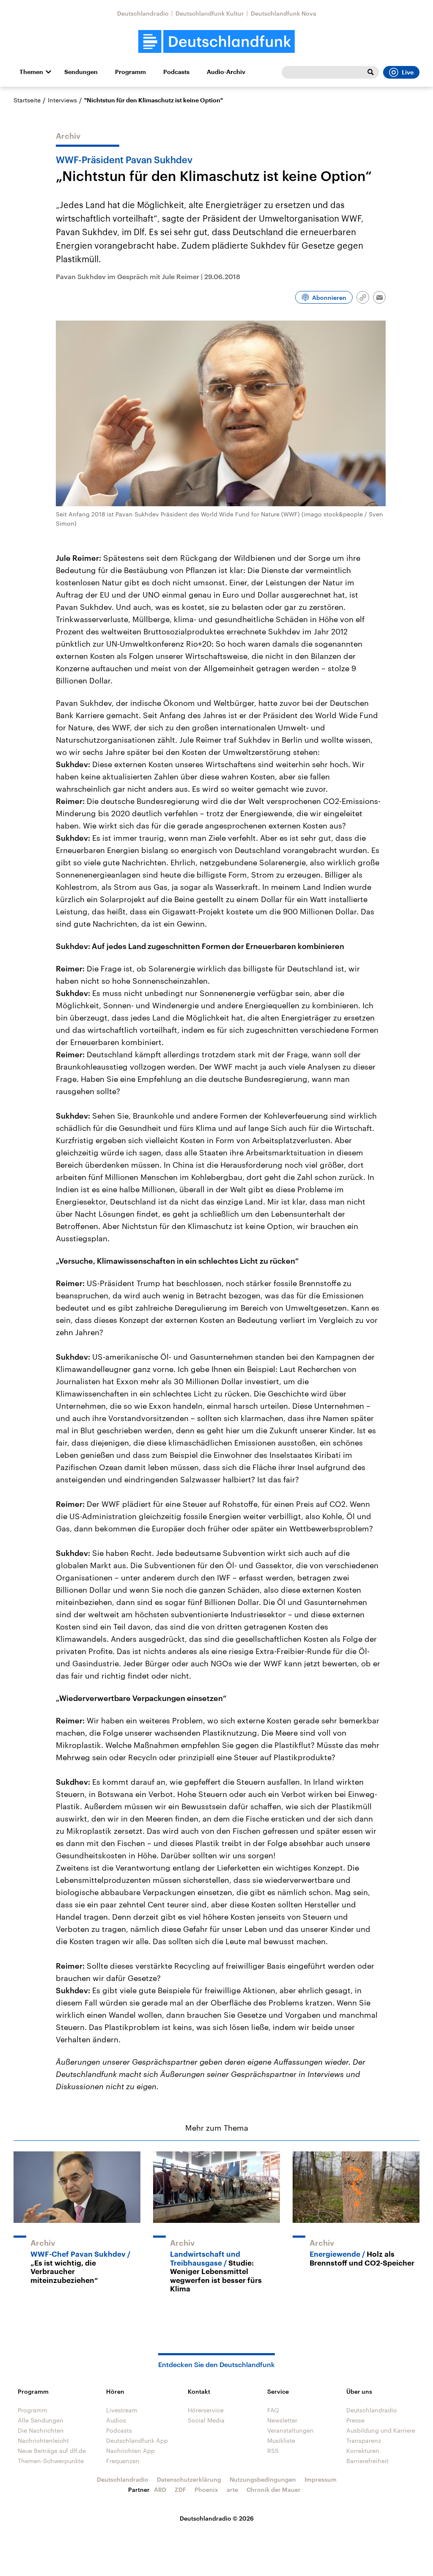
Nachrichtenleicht (43, 2440)
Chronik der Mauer (274, 2490)
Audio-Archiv (226, 72)
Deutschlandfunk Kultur (210, 13)
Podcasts (176, 72)
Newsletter (282, 2420)
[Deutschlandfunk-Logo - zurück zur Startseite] (216, 42)
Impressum (321, 2479)
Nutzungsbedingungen (263, 2479)
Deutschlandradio (143, 13)
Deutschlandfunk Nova (284, 13)
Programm (130, 72)
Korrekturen (363, 2451)
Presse (355, 2420)
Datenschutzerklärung (189, 2479)
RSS (273, 2451)
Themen (31, 72)
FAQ (273, 2410)
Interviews (62, 100)
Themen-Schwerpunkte (51, 2461)
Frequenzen (123, 2461)
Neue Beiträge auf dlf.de (52, 2451)
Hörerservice (206, 2410)
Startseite (27, 100)
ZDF (180, 2490)
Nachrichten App (130, 2451)
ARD (160, 2490)
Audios (116, 2420)
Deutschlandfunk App (137, 2440)
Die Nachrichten (41, 2430)
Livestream (122, 2410)
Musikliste (281, 2440)
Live (408, 72)
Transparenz (364, 2440)
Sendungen (81, 72)
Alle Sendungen (41, 2420)
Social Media (206, 2420)
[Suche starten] (370, 72)
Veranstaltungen (290, 2430)
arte (232, 2490)
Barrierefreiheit (367, 2461)
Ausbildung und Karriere (381, 2430)
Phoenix (206, 2490)
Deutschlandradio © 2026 (217, 2518)
